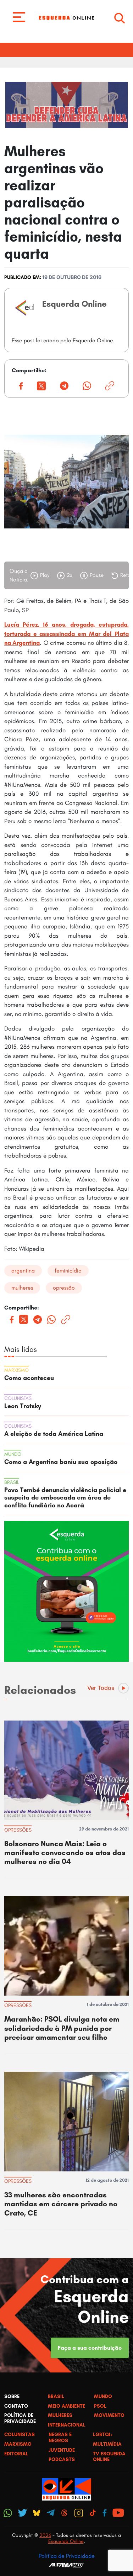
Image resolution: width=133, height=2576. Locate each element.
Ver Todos (101, 1688)
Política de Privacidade (67, 2556)
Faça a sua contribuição (90, 2348)
